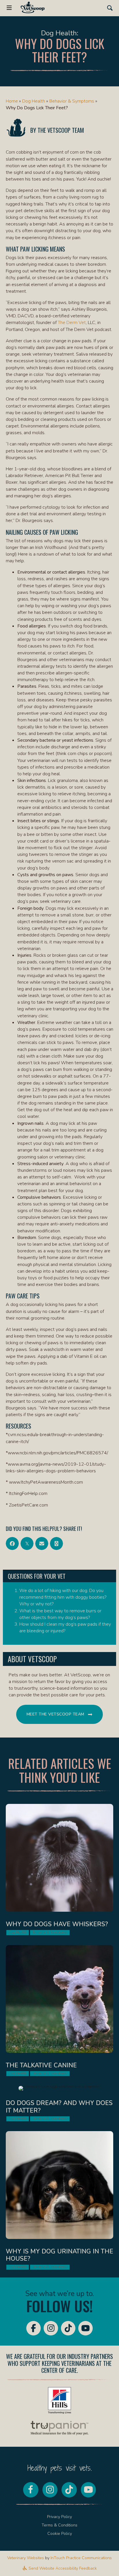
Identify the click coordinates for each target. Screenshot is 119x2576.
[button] (110, 8)
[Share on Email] (42, 1543)
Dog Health (34, 101)
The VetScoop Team (61, 130)
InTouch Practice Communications (81, 2558)
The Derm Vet (72, 323)
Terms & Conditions (59, 2525)
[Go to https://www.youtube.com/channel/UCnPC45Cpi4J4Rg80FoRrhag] (85, 2328)
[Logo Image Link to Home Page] (33, 7)
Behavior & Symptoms (72, 101)
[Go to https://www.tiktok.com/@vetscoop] (68, 2328)
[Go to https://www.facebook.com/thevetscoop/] (34, 2328)
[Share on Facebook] (12, 1543)
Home (12, 101)
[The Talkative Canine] (59, 2012)
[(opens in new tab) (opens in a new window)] (59, 2400)
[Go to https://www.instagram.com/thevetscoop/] (51, 2328)
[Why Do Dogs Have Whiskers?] (59, 1871)
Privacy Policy (59, 2517)
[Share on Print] (56, 1543)
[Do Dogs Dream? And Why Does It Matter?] (59, 2105)
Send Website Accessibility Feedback (62, 2568)
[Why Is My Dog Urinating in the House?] (59, 2202)
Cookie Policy (60, 2534)
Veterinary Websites (26, 2558)
